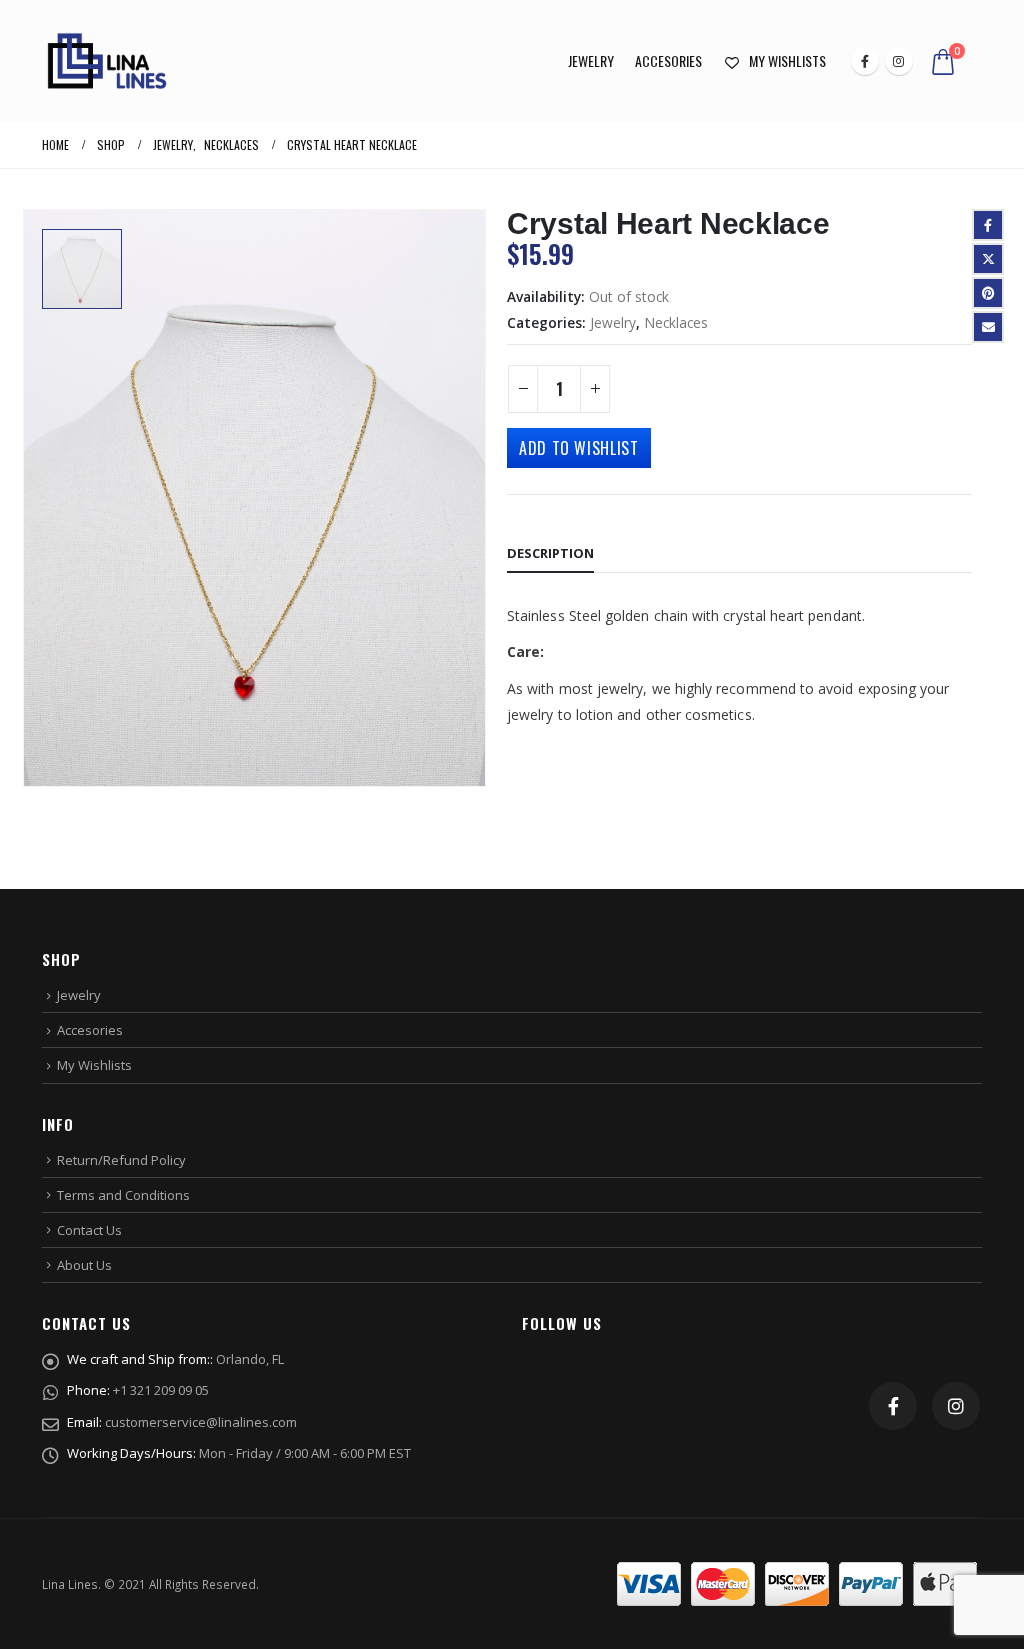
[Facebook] (865, 61)
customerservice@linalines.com (201, 1422)
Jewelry (591, 60)
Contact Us (89, 1230)
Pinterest (988, 293)
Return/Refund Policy (121, 1160)
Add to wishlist (579, 448)
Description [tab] (550, 553)
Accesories (668, 60)
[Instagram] (899, 61)
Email (988, 327)
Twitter (988, 259)
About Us (84, 1265)
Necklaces (676, 322)
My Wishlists (787, 60)
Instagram (956, 1406)
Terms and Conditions (123, 1195)
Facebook (988, 225)
